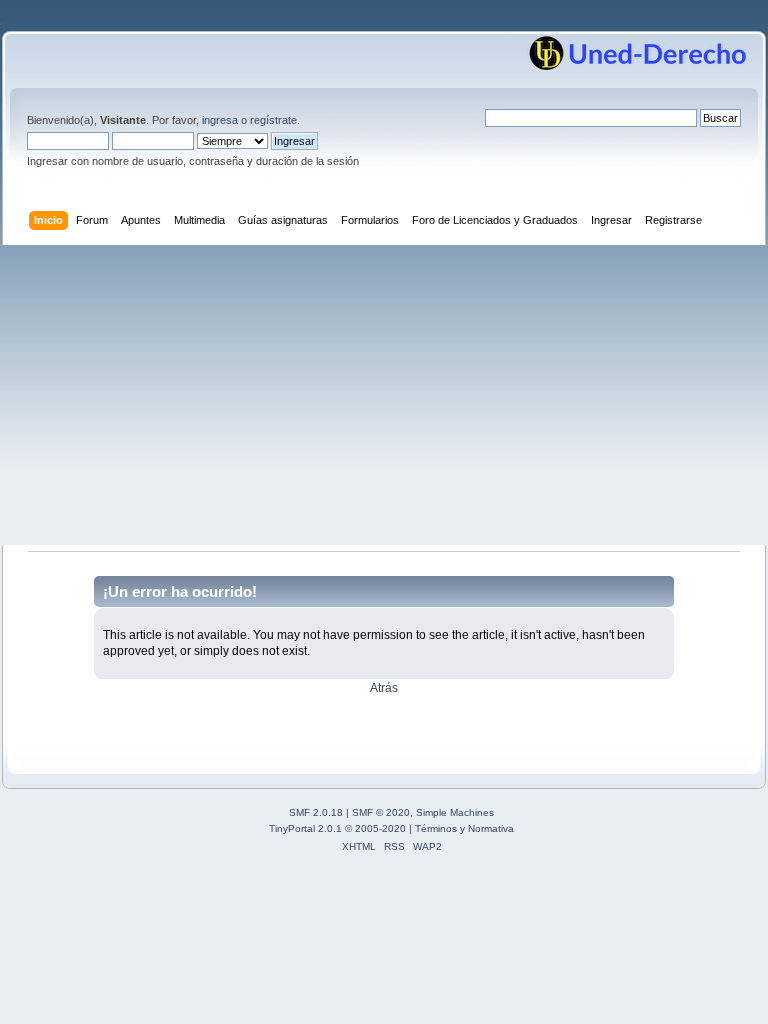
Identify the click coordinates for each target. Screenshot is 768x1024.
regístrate (273, 120)
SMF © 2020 (381, 812)
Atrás (384, 688)
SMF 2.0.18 (316, 812)
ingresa (220, 120)
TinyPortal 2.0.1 (305, 828)
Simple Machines (455, 812)
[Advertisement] (384, 395)
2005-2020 (380, 828)
